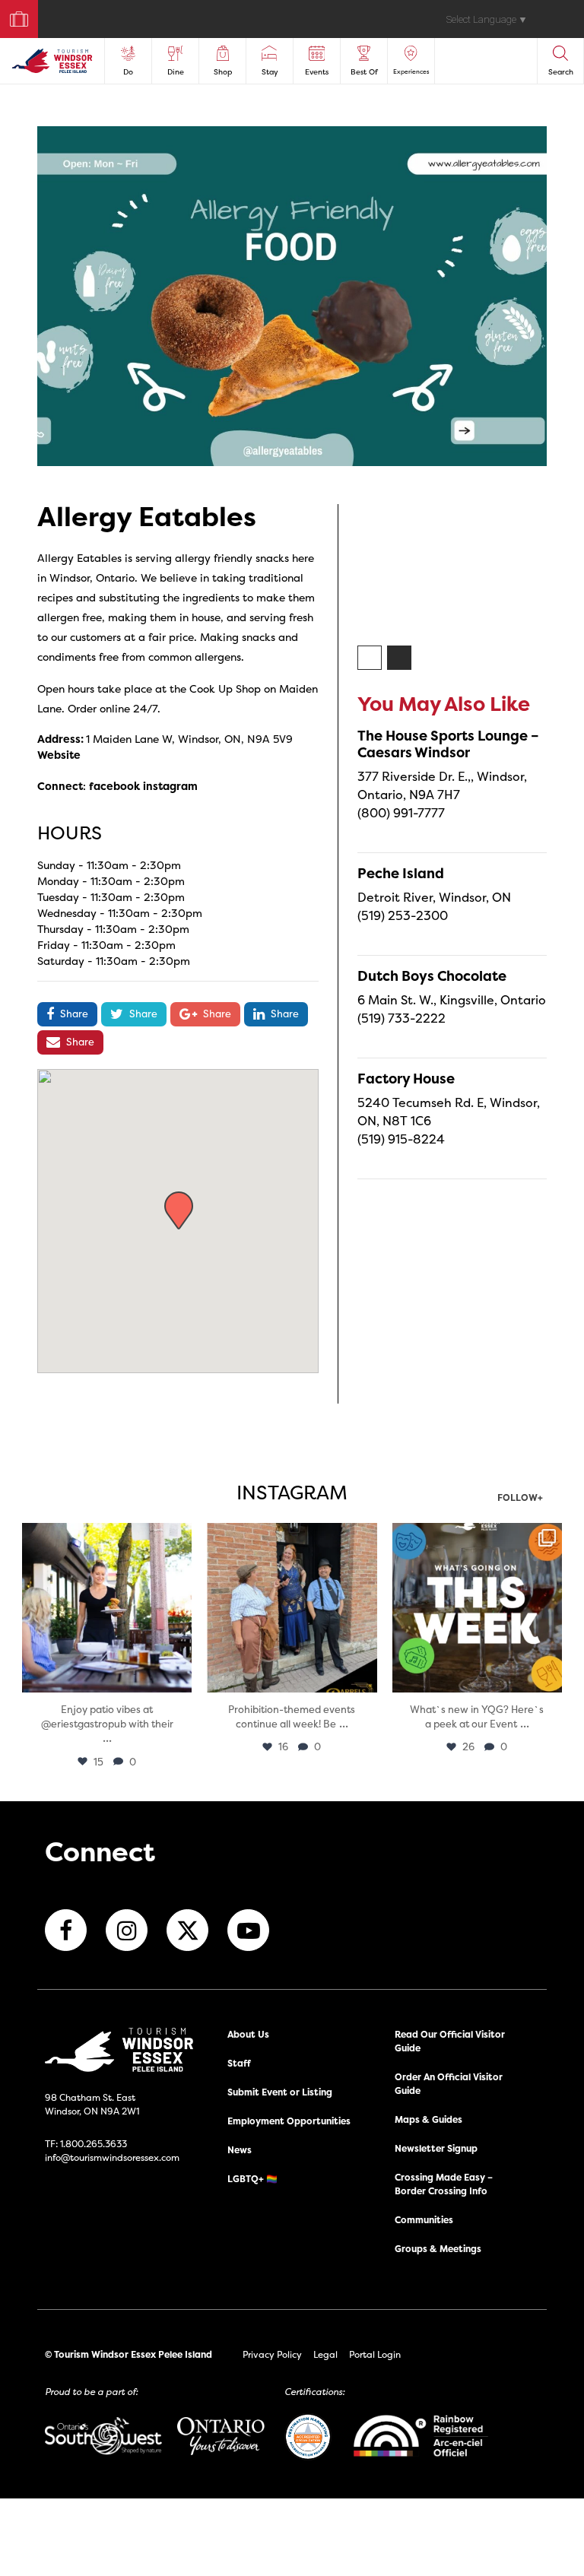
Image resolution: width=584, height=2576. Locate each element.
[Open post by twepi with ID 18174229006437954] (477, 1608)
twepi (105, 1536)
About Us (248, 2034)
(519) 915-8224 (401, 1139)
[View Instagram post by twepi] (178, 1678)
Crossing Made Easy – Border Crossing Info (444, 2184)
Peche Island (401, 873)
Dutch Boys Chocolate (432, 976)
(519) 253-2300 (403, 915)
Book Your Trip (13, 16)
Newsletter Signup (436, 2148)
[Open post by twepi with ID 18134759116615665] (292, 1608)
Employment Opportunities (289, 2121)
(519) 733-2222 (401, 1018)
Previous (346, 572)
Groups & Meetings (438, 2249)
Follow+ (520, 1499)
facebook (114, 786)
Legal (325, 2354)
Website (59, 755)
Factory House (406, 1079)
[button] (179, 1210)
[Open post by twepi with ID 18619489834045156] (107, 1608)
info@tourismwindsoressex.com (112, 2157)
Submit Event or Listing (280, 2092)
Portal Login (375, 2354)
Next (558, 572)
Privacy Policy (272, 2354)
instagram (170, 786)
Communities (424, 2220)
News (240, 2150)
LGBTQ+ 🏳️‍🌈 (252, 2179)
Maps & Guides (428, 2119)
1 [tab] (370, 658)
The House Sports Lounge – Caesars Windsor (448, 744)
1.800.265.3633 (94, 2144)
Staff (239, 2063)
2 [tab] (400, 658)
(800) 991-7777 (401, 813)
